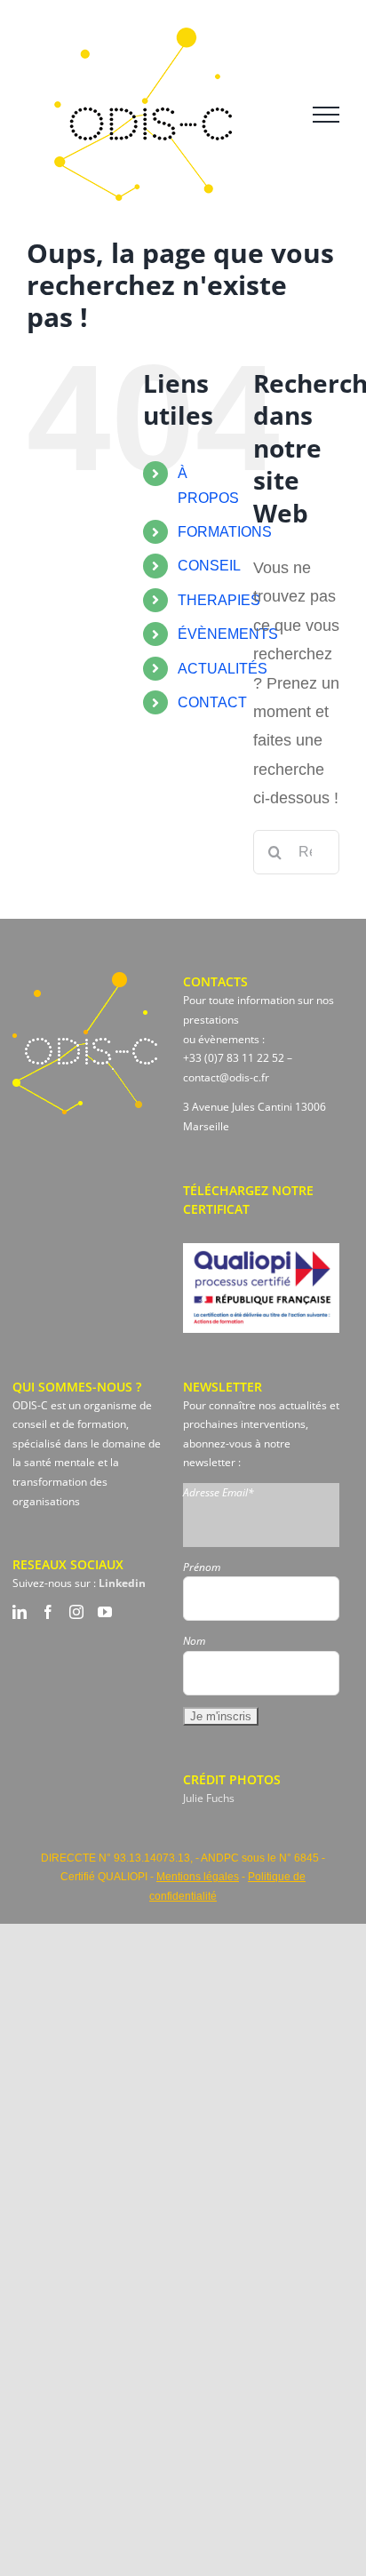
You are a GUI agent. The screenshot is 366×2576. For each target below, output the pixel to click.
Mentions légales (198, 1877)
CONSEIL (209, 566)
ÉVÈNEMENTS (228, 634)
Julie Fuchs (209, 1798)
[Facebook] (48, 1612)
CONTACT (212, 702)
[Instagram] (76, 1612)
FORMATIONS (225, 532)
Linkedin (122, 1583)
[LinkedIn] (20, 1612)
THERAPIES (219, 600)
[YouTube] (105, 1612)
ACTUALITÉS (223, 669)
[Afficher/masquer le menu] (326, 115)
